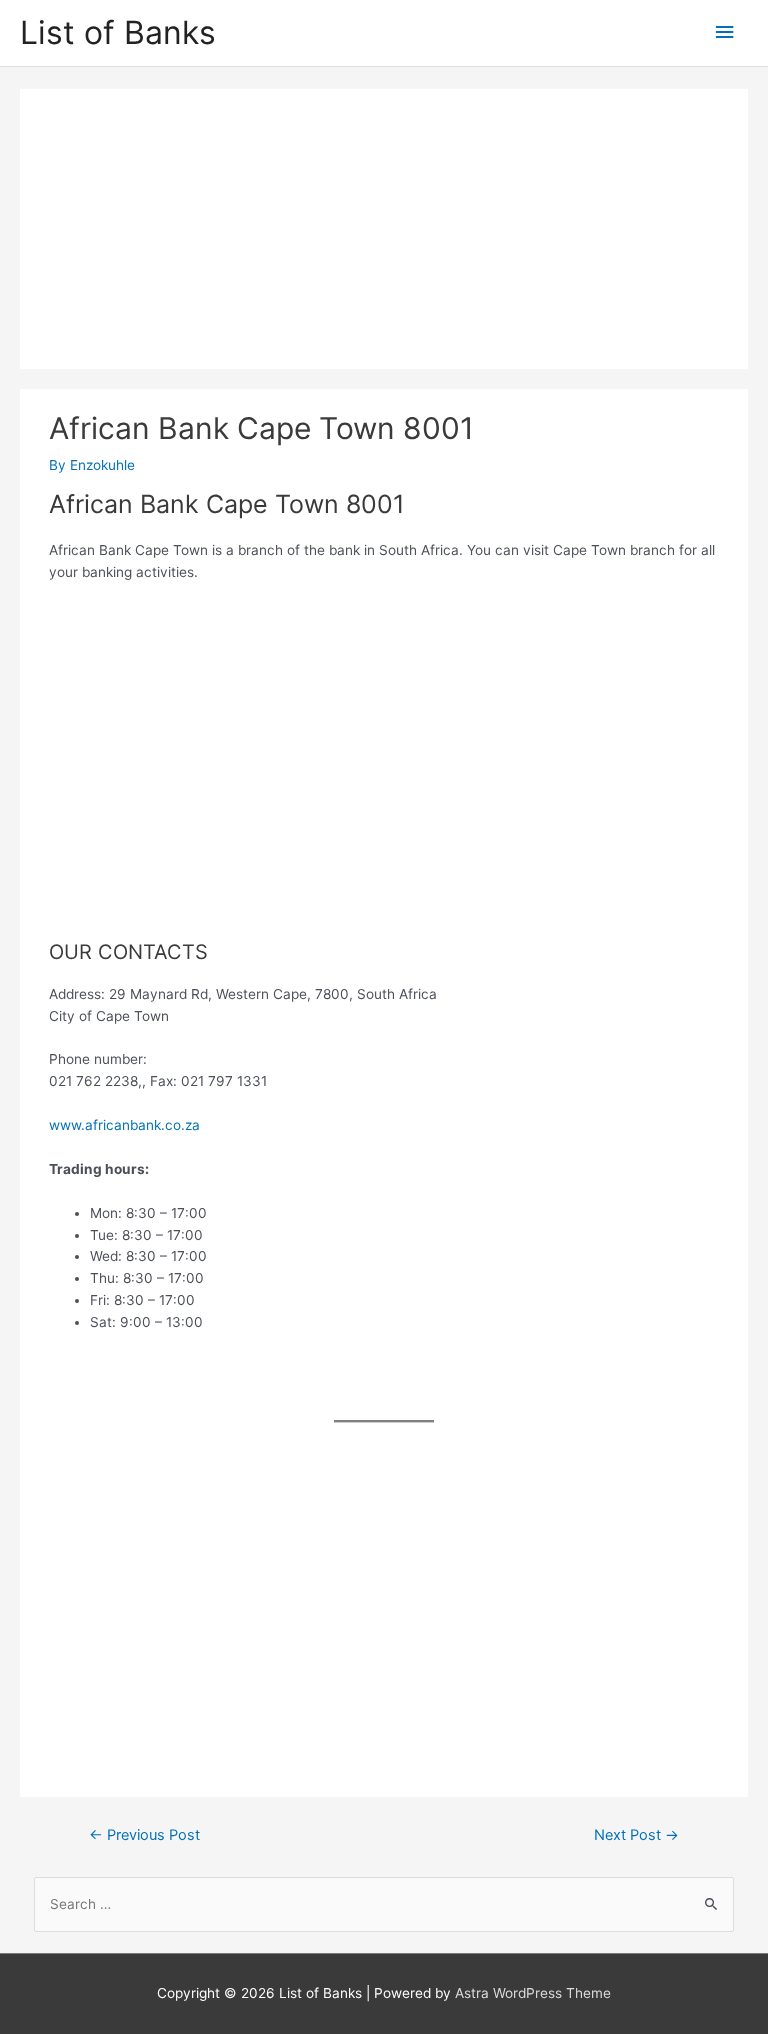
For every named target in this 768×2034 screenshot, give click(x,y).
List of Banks (118, 32)
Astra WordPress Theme (533, 1993)
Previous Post (144, 1835)
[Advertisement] (384, 229)
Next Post (636, 1835)
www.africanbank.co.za (124, 1125)
